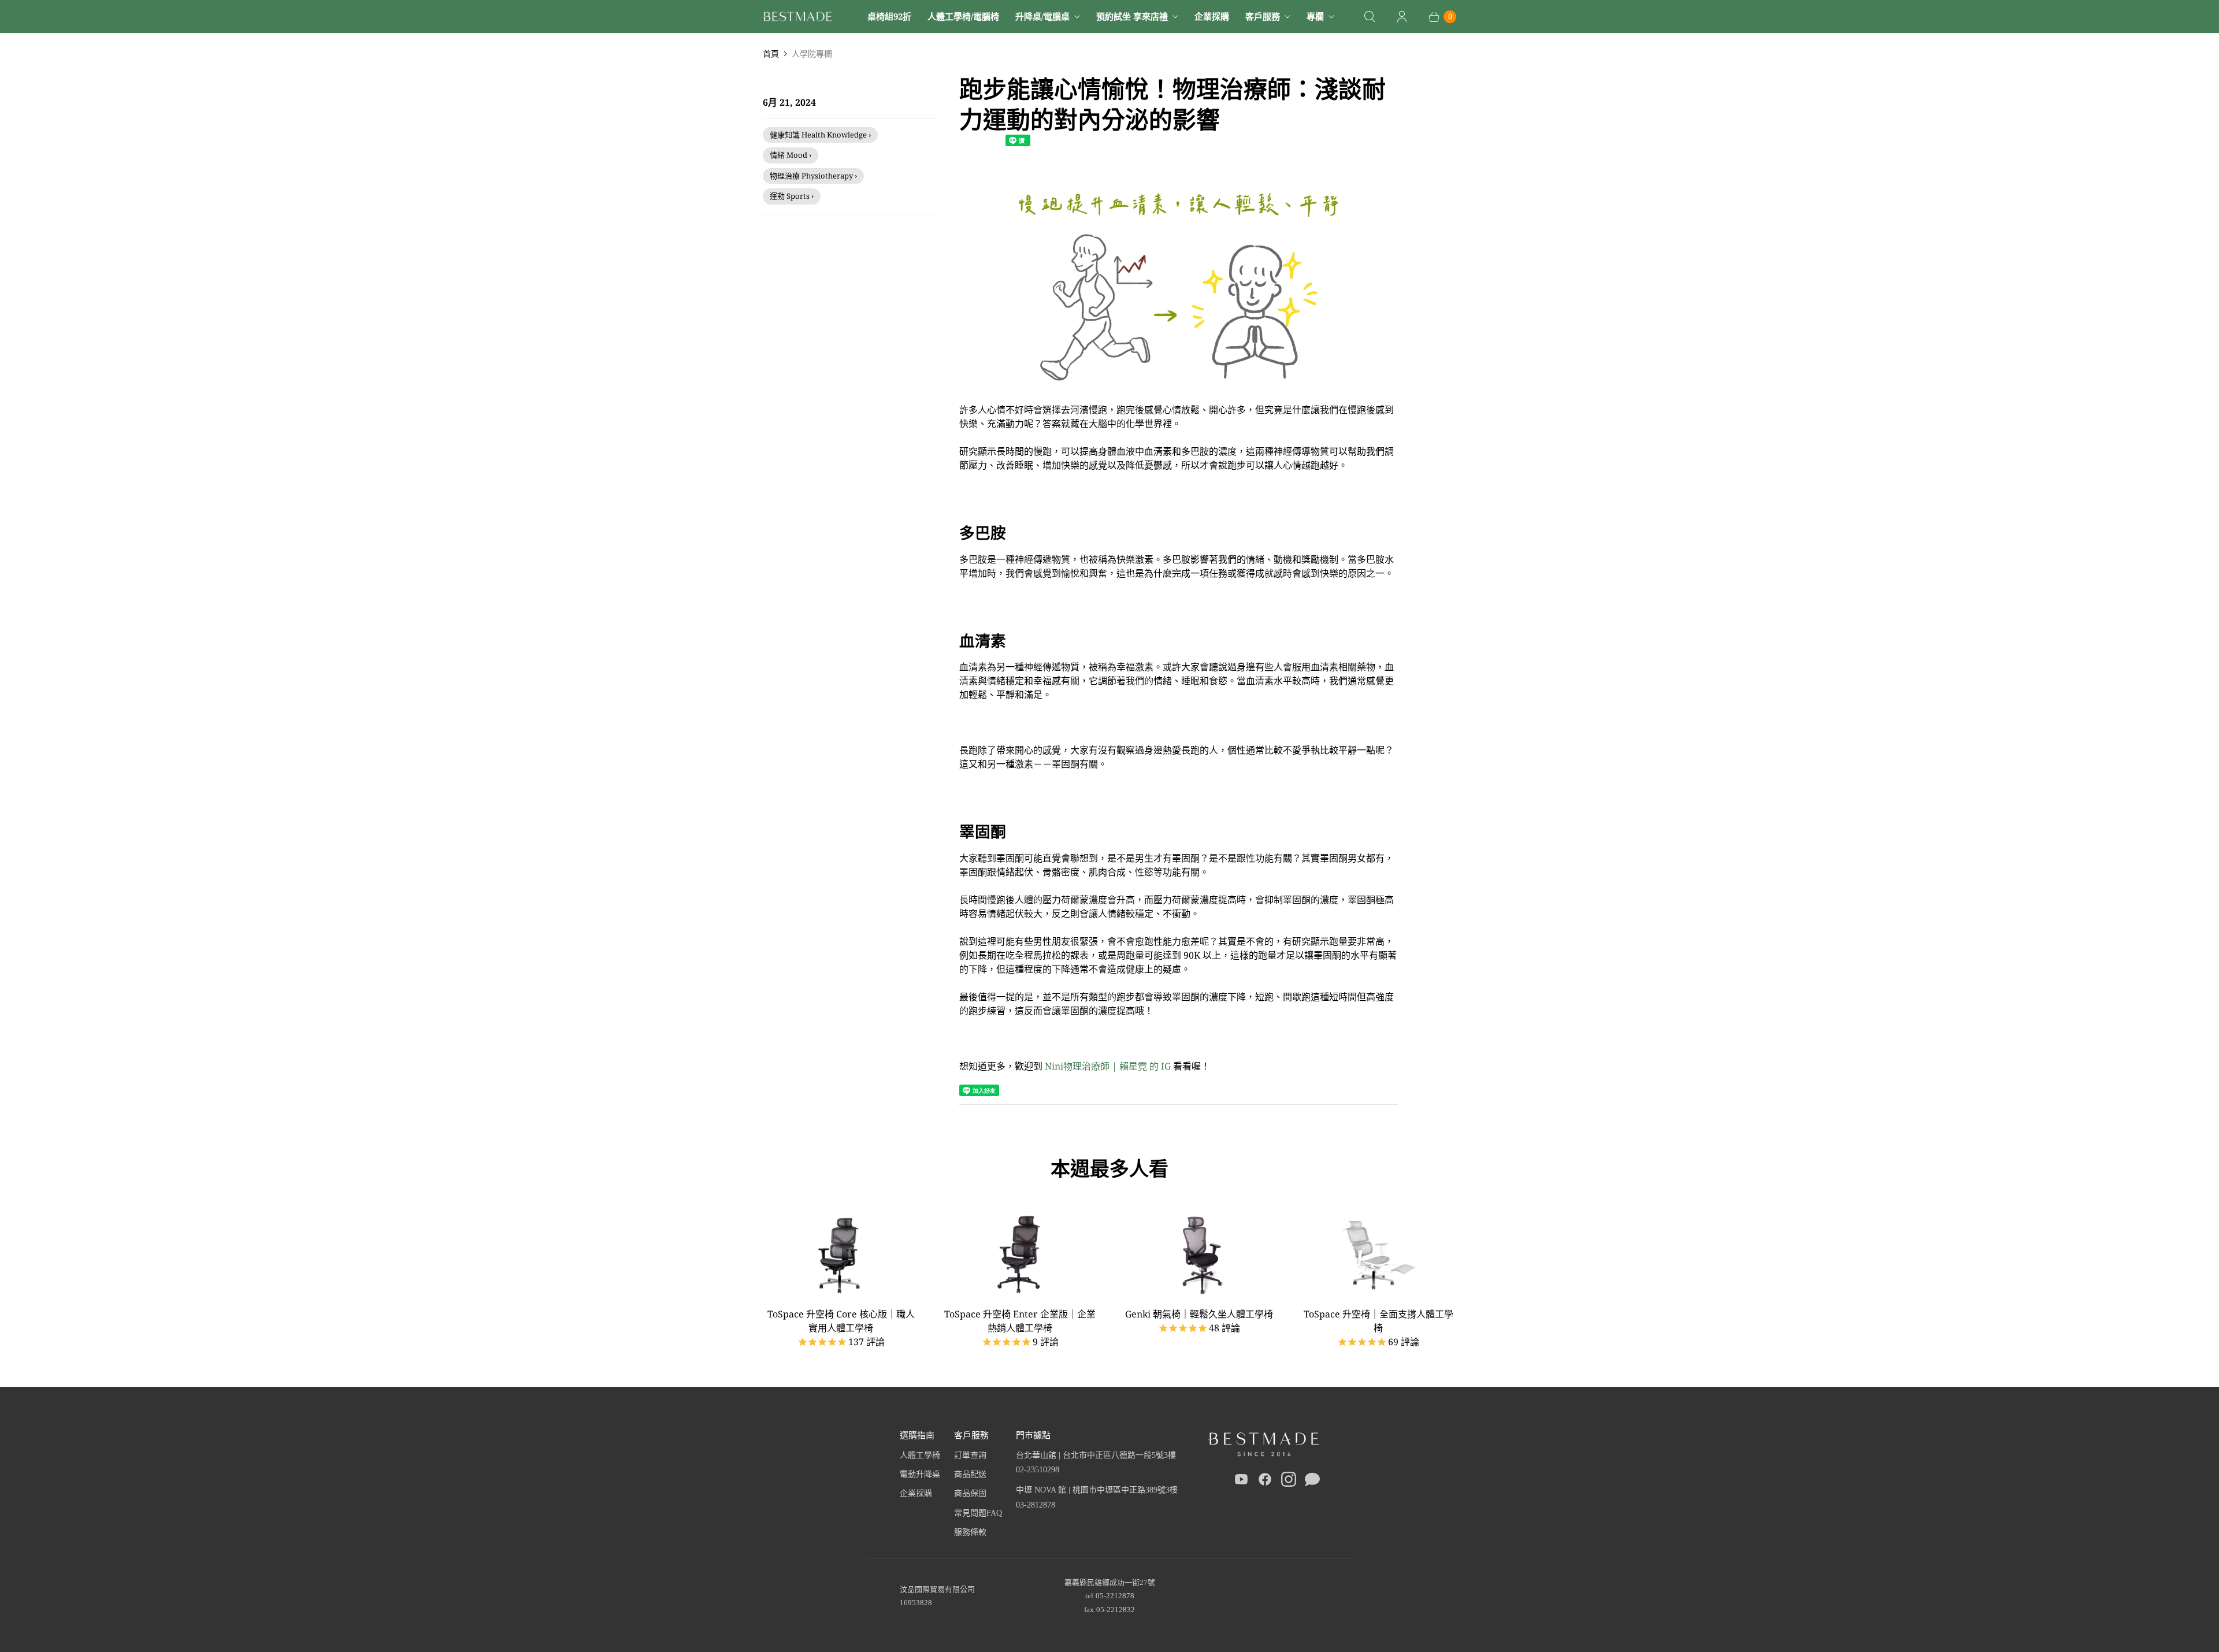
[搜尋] (1370, 17)
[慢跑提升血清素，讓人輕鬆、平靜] (1179, 396)
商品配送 (970, 1474)
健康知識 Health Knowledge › (820, 135)
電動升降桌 (920, 1474)
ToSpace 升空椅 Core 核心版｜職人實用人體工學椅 (841, 1321)
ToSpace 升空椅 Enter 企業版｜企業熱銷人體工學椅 (1020, 1321)
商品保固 (970, 1493)
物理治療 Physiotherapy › (813, 176)
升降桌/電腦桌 (1042, 16)
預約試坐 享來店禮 (1132, 16)
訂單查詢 (970, 1455)
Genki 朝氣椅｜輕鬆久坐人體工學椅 (1199, 1314)
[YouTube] (1241, 1482)
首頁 (771, 53)
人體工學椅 (920, 1455)
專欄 (1315, 16)
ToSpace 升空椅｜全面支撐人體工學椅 (1378, 1321)
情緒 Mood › (791, 155)
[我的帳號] (1402, 17)
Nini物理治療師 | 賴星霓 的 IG (1108, 1066)
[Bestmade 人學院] (797, 16)
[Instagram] (1289, 1482)
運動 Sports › (792, 196)
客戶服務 (1263, 16)
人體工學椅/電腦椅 (963, 16)
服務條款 (970, 1532)
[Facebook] (1265, 1482)
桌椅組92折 (889, 16)
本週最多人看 (1109, 1168)
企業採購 (1212, 16)
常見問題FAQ (978, 1513)
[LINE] (1312, 1482)
